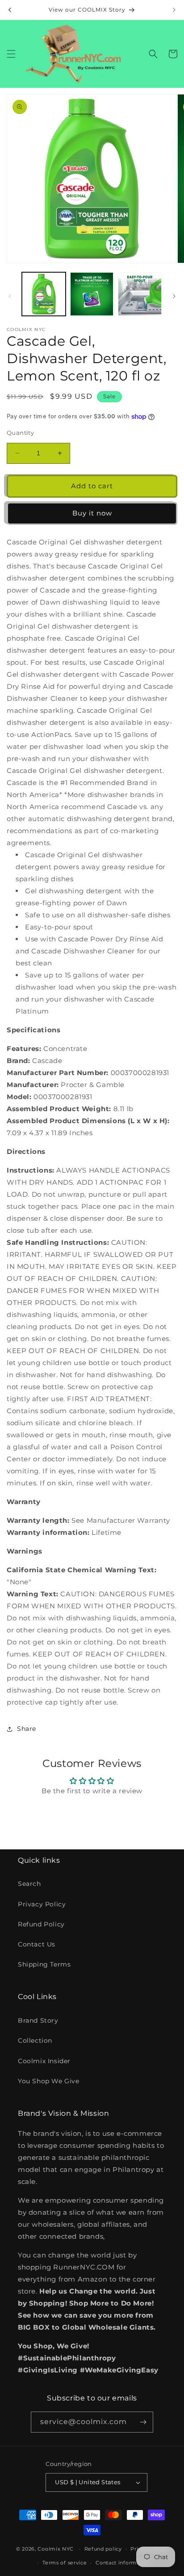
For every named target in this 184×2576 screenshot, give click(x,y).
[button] (11, 54)
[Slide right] (174, 296)
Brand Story (38, 2020)
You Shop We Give (49, 2081)
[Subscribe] (143, 2422)
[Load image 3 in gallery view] (140, 294)
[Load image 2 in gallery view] (92, 294)
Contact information (123, 2563)
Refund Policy (41, 1924)
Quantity (20, 433)
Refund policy (103, 2549)
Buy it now (92, 513)
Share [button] (27, 1729)
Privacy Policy (42, 1904)
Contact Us (37, 1944)
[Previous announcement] (10, 10)
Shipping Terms (44, 1964)
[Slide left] (10, 296)
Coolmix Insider (44, 2061)
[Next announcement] (174, 10)
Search (29, 1884)
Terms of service (65, 2563)
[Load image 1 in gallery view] (44, 294)
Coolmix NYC (56, 2549)
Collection (35, 2040)
